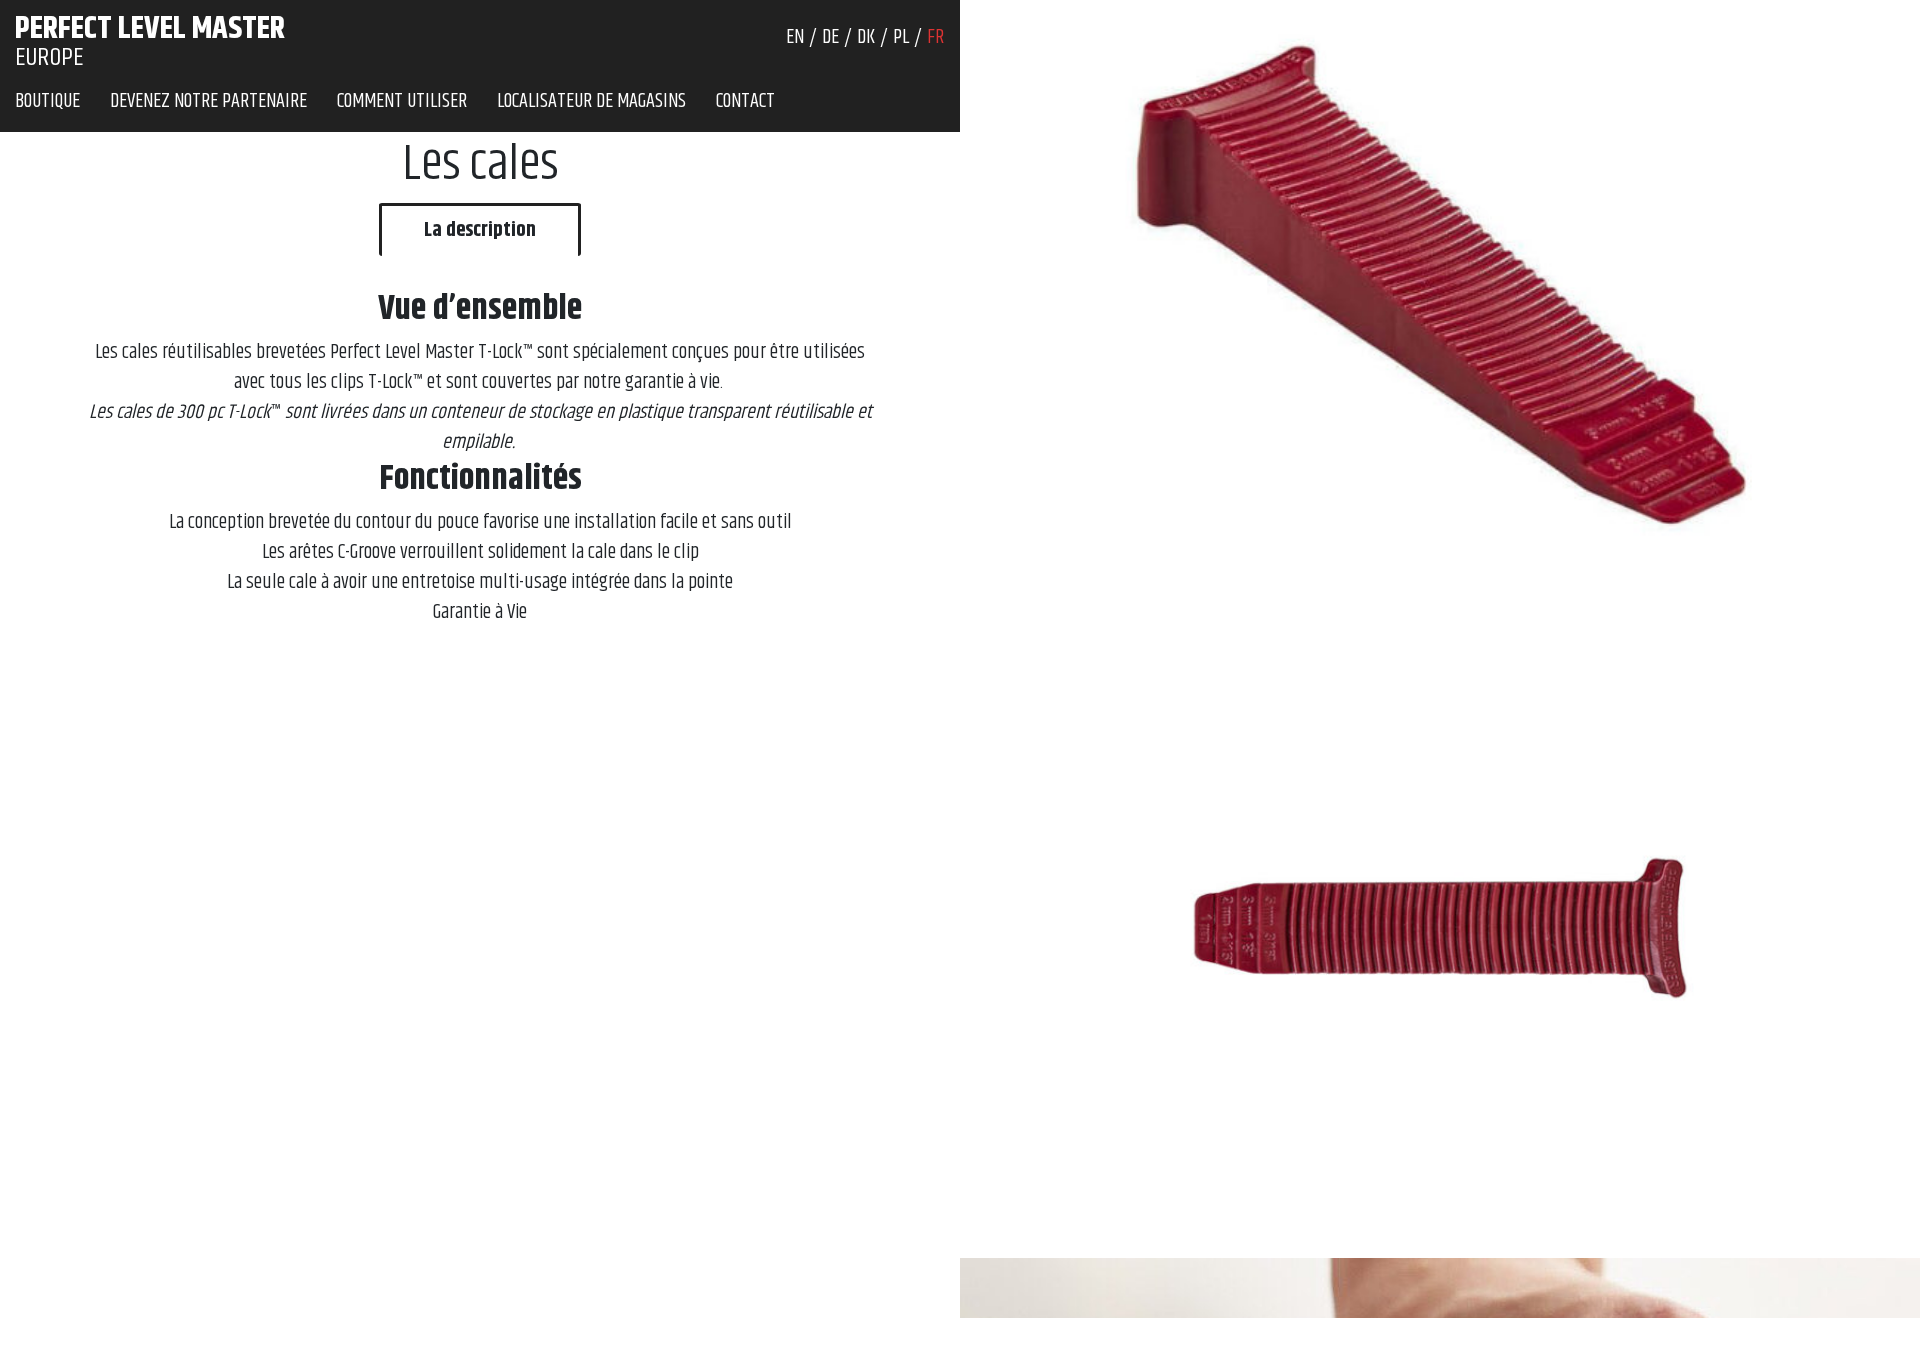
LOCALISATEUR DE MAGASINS (591, 101)
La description (480, 230)
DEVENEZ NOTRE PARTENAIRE (208, 101)
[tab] (480, 229)
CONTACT (745, 101)
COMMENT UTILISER (402, 101)
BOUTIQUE (47, 101)
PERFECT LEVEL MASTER (150, 28)
